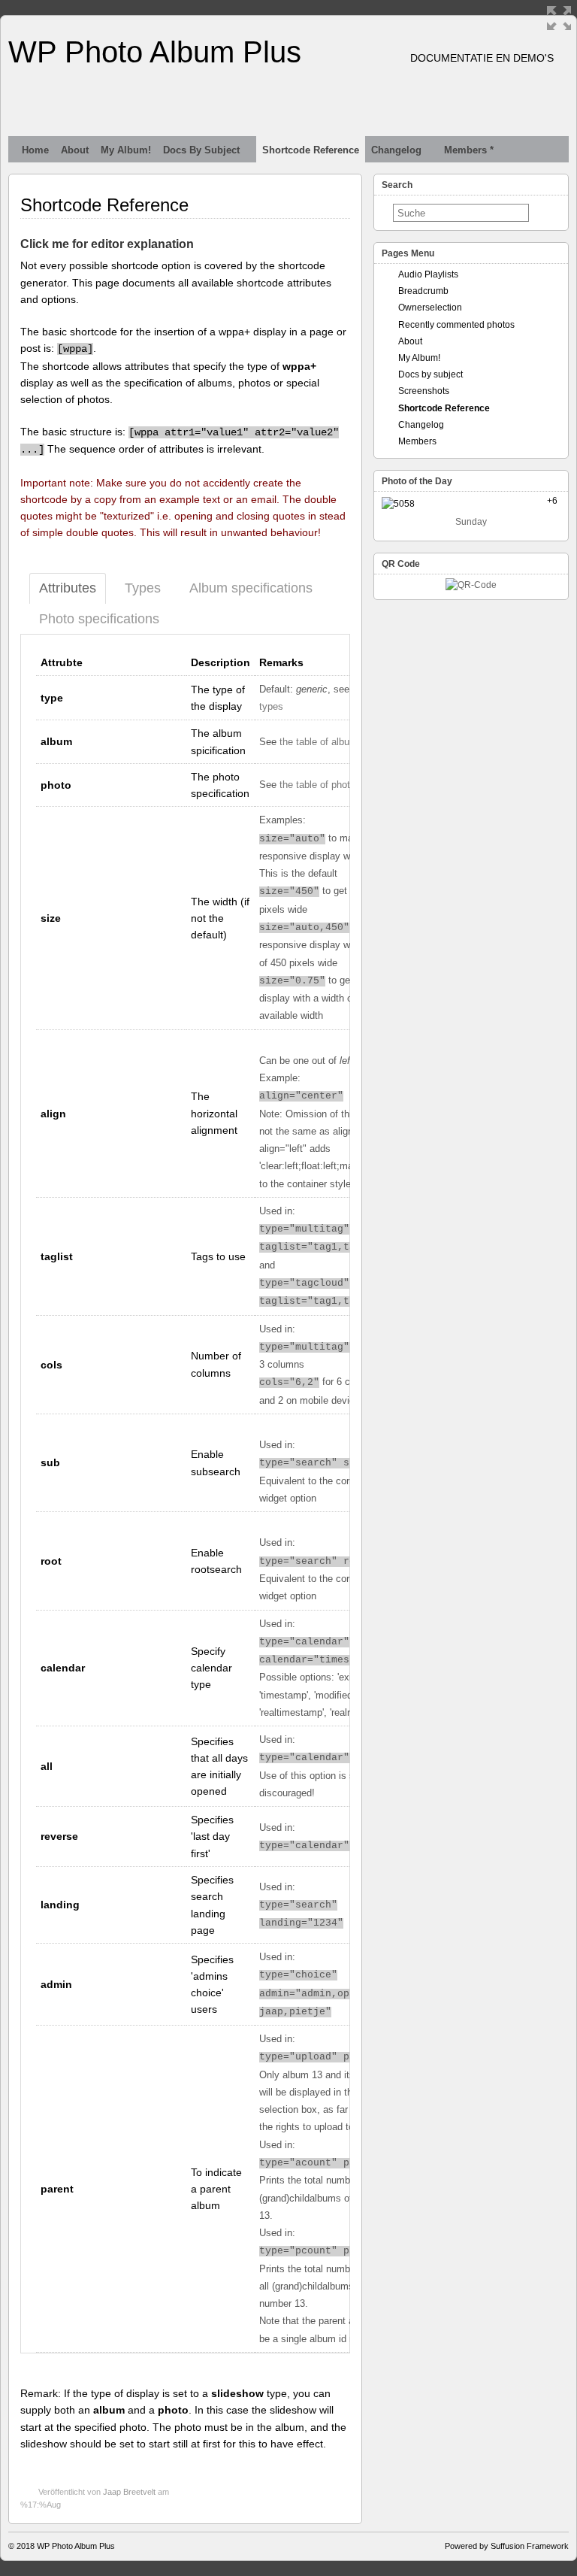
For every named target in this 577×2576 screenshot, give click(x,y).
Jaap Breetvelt (129, 2492)
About (75, 150)
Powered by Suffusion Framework (507, 2546)
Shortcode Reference (311, 150)
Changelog (396, 150)
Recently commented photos (456, 325)
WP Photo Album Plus (155, 52)
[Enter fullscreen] (559, 18)
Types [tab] (143, 588)
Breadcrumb (423, 291)
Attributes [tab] (68, 588)
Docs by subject (201, 150)
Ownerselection (430, 308)
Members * (469, 150)
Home (35, 150)
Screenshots (424, 391)
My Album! (126, 150)
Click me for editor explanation (107, 244)
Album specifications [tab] (251, 588)
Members (417, 441)
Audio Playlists (428, 274)
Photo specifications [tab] (99, 619)
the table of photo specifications (349, 785)
